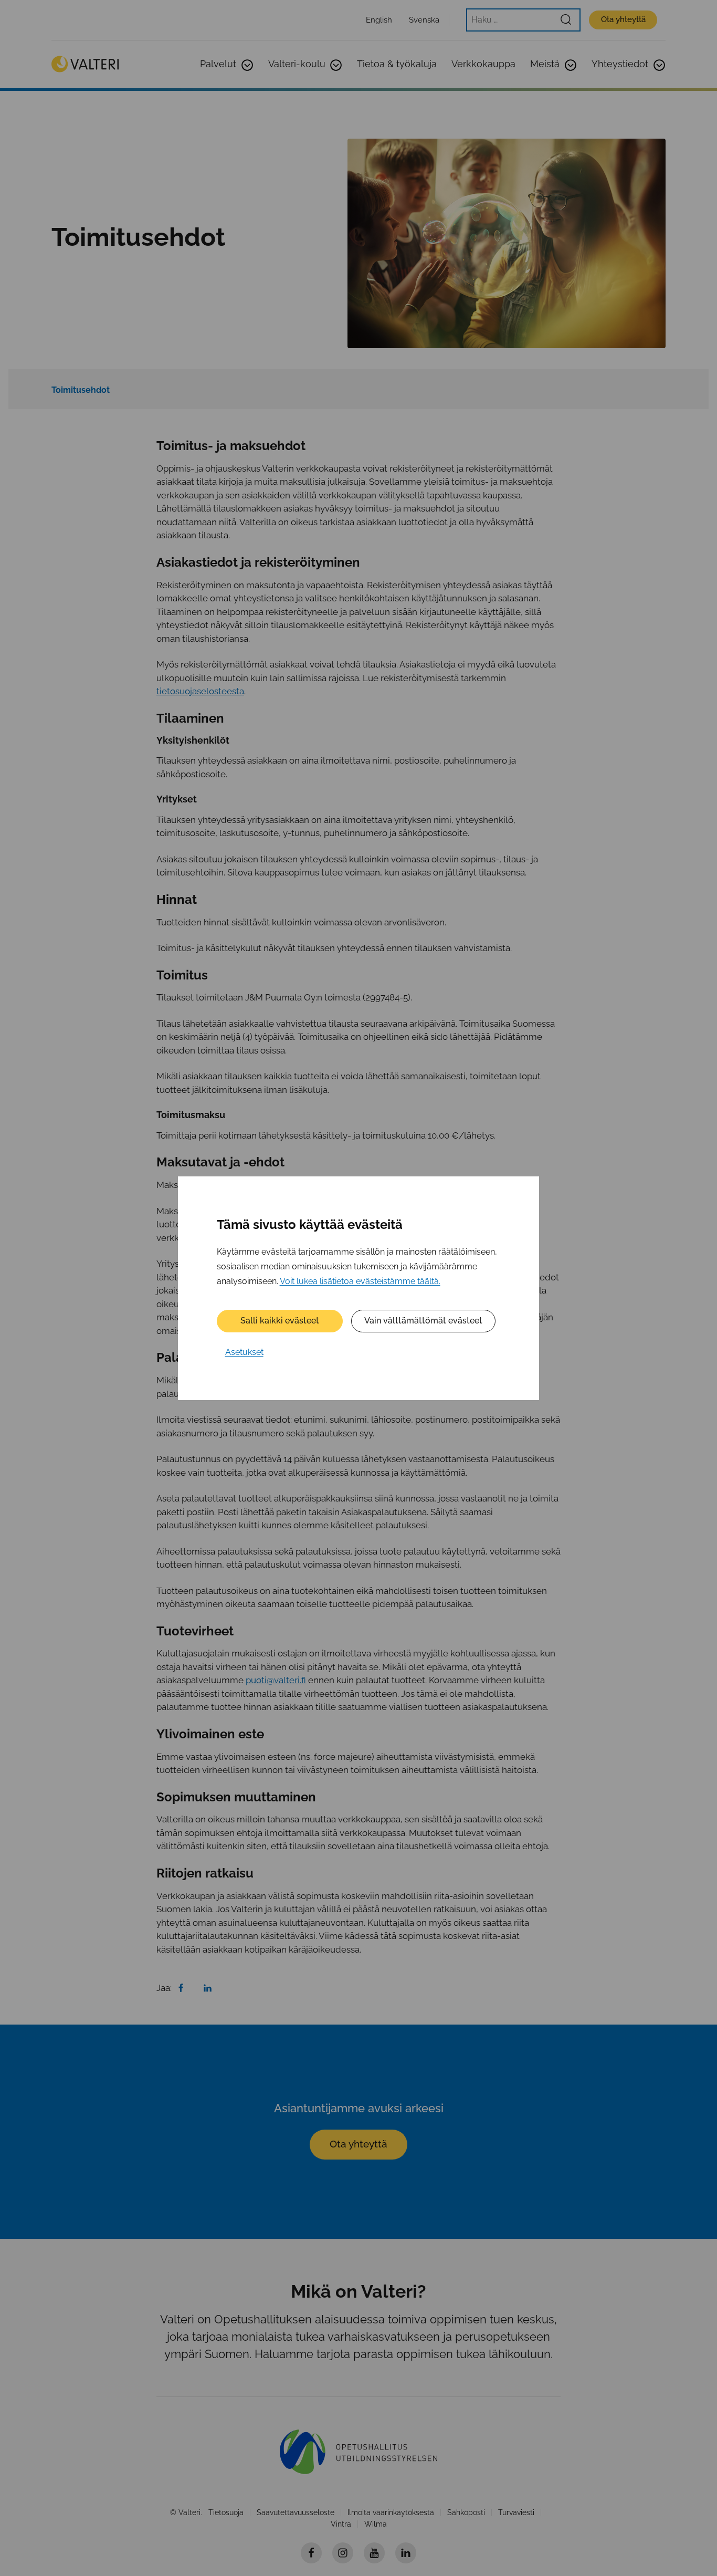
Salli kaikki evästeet (280, 1321)
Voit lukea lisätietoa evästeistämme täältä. (360, 1281)
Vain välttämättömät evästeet (423, 1321)
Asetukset (244, 1352)
